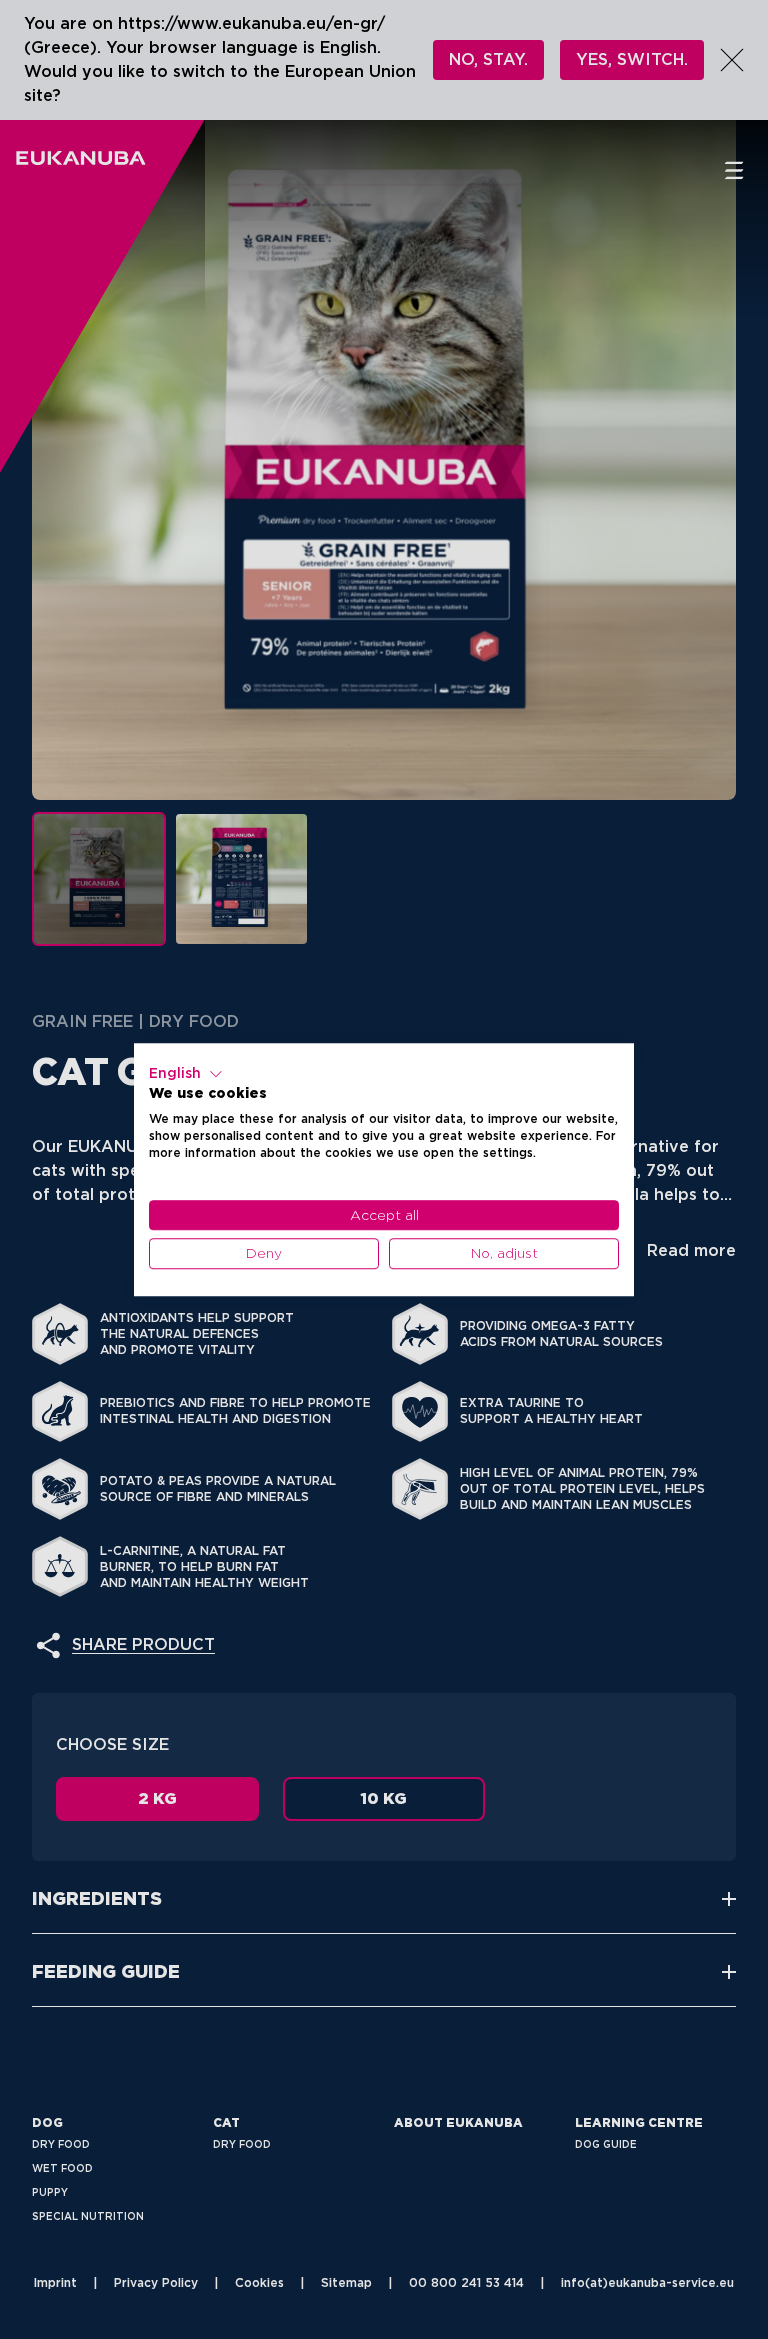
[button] (186, 1074)
